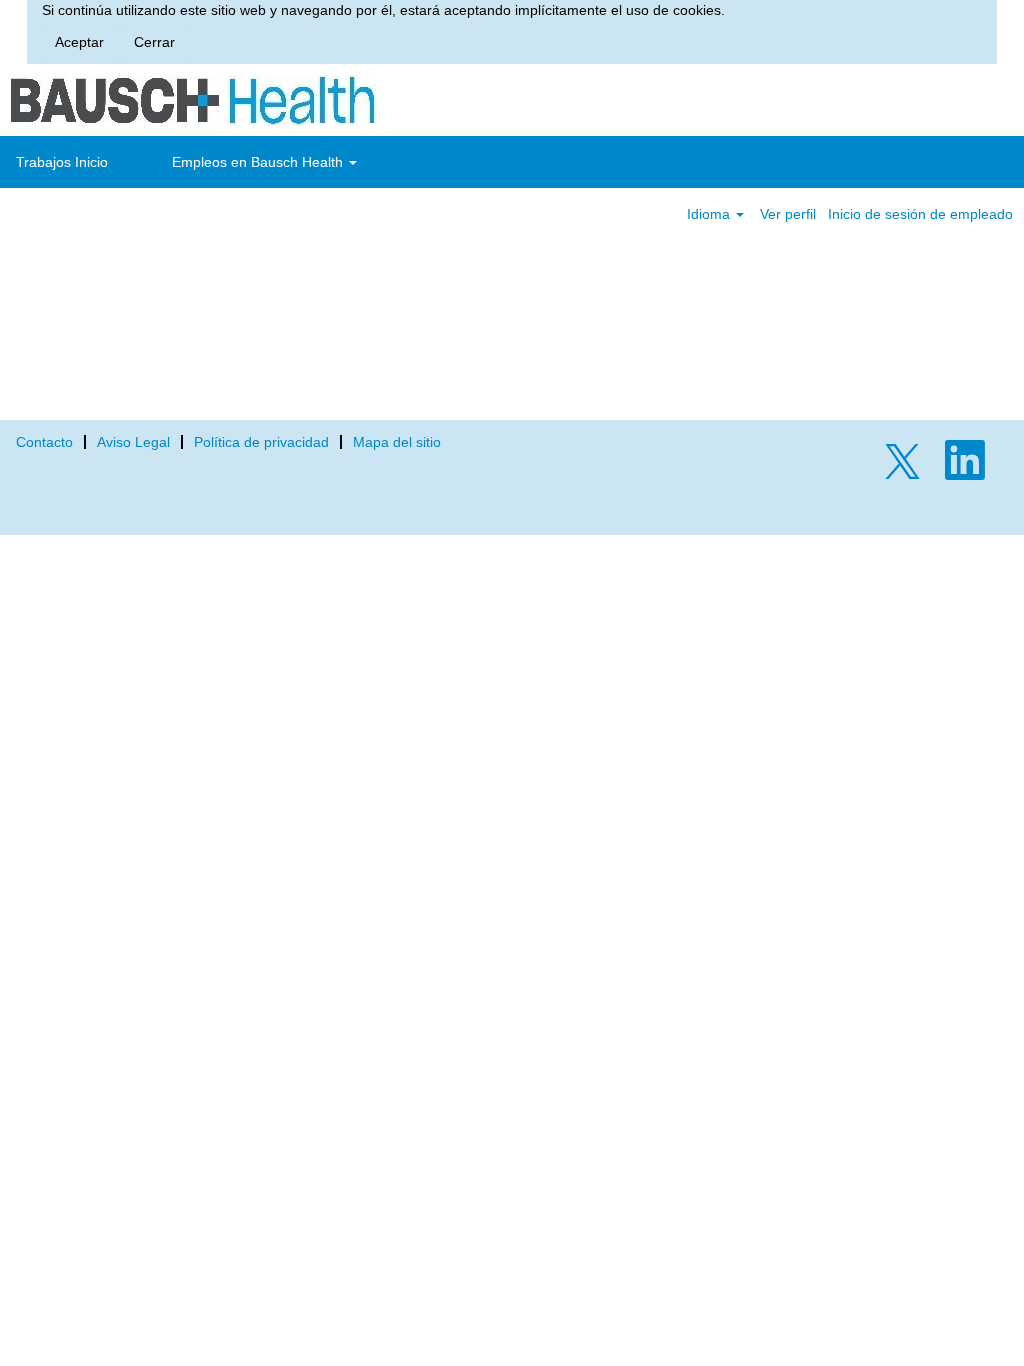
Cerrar (154, 42)
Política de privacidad (261, 442)
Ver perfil (788, 214)
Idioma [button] (710, 214)
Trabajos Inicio (62, 162)
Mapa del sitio (397, 442)
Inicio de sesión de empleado (920, 214)
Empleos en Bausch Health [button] (259, 162)
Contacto (44, 442)
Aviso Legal (133, 442)
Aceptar (79, 42)
